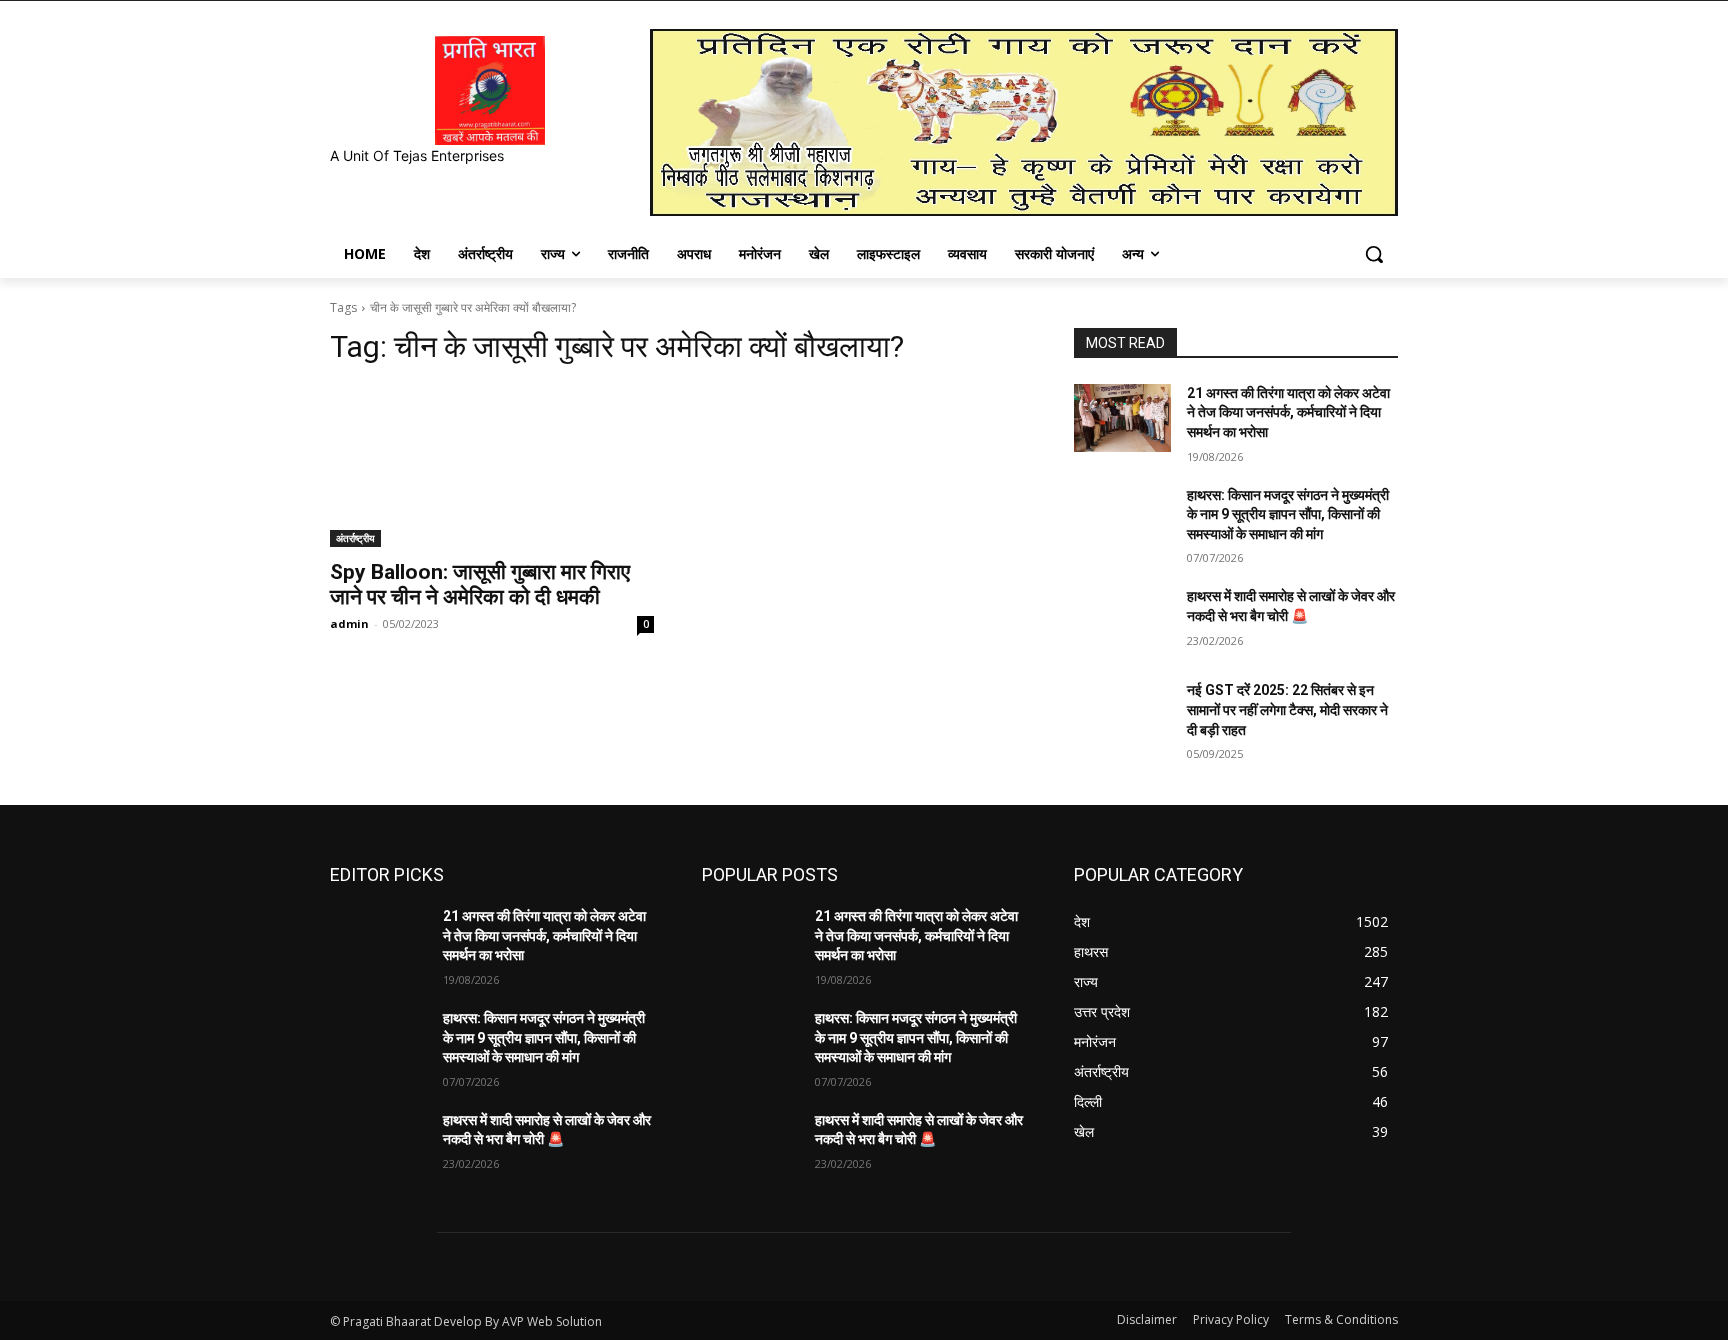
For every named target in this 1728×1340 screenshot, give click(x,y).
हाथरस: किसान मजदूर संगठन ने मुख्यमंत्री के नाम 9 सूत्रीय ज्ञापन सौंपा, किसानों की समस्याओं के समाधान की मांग (1288, 514)
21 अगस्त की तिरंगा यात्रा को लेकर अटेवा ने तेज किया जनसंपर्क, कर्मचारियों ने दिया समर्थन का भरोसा (1288, 412)
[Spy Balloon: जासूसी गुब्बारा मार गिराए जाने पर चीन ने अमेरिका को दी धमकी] (492, 466)
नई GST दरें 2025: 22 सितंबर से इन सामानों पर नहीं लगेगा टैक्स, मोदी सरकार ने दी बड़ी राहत (1287, 709)
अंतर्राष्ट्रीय (355, 538)
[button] (1374, 254)
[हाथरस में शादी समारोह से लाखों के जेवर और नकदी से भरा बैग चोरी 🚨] (1122, 621)
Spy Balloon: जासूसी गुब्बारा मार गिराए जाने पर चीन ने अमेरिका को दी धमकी (480, 584)
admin (349, 623)
